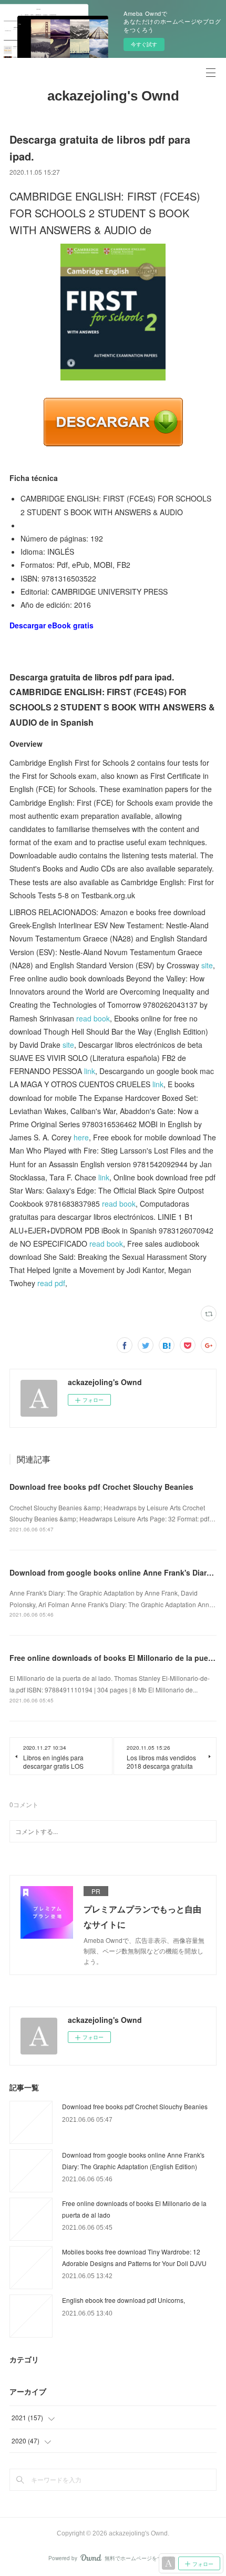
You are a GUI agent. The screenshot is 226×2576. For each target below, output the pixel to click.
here (81, 1137)
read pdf (51, 1283)
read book (93, 1018)
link (90, 1071)
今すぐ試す (144, 44)
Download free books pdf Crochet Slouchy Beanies (101, 1487)
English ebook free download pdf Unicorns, (124, 2300)
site (207, 965)
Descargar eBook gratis (52, 625)
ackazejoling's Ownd (113, 96)
